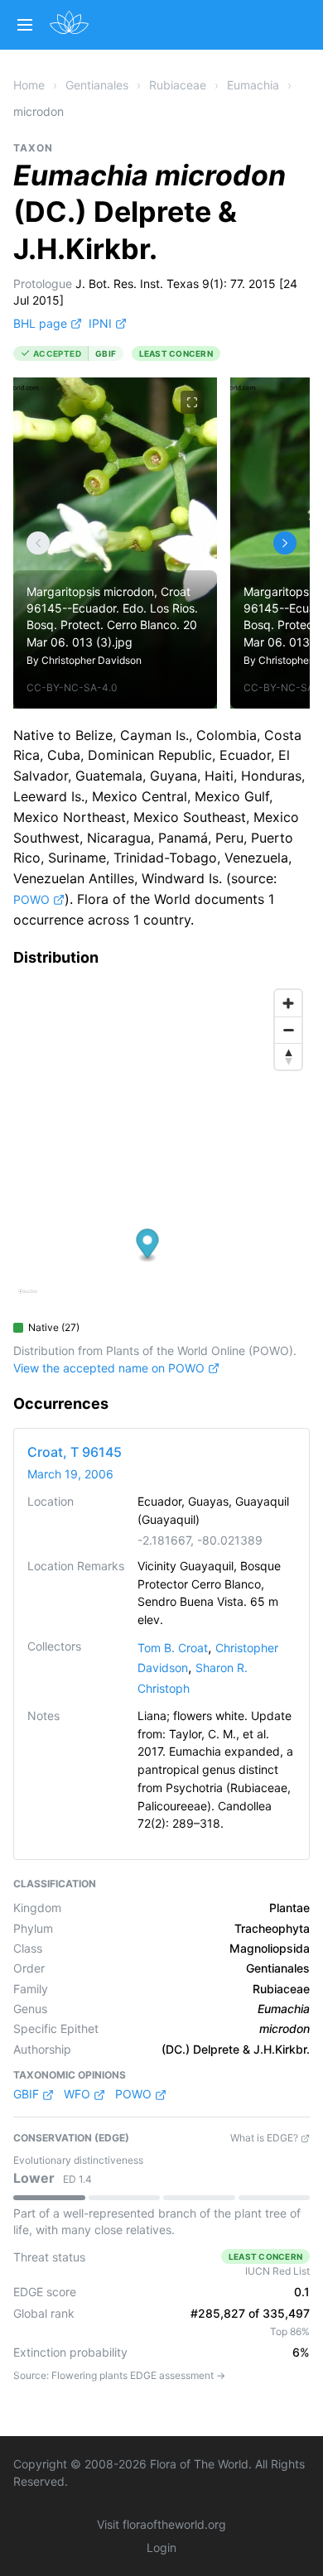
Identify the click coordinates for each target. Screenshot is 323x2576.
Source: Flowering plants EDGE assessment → (119, 2375)
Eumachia (253, 85)
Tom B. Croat (173, 1648)
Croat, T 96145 (75, 1452)
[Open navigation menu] (25, 25)
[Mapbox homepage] (28, 1298)
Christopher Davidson (92, 660)
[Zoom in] (288, 1003)
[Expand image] (192, 402)
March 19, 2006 (70, 1474)
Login (161, 2547)
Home (29, 85)
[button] (148, 1245)
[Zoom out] (288, 1030)
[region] (161, 1147)
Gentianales (97, 85)
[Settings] (38, 543)
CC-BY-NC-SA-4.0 (72, 687)
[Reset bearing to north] (288, 1056)
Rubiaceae (178, 85)
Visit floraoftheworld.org (161, 2524)
